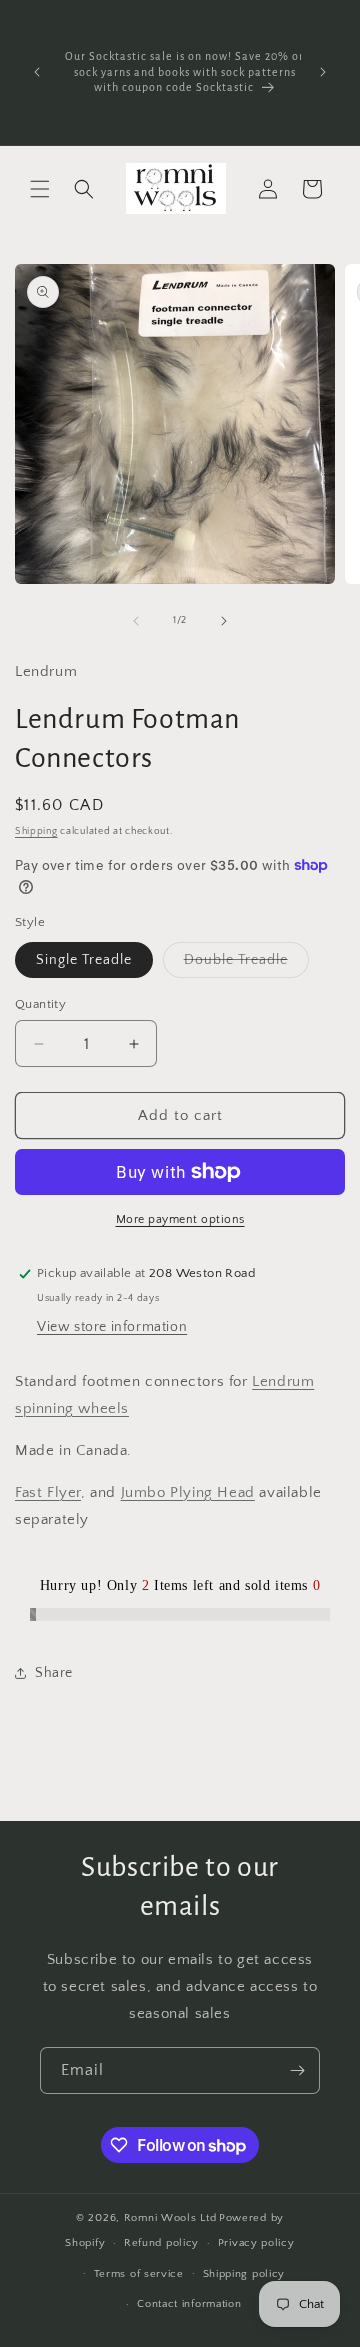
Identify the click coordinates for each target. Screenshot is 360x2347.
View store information (112, 1327)
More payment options (180, 1219)
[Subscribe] (297, 2070)
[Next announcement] (323, 72)
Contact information (189, 2304)
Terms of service (139, 2274)
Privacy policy (256, 2243)
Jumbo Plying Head (188, 1492)
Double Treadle (246, 964)
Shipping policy (244, 2274)
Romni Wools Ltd (170, 2218)
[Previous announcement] (37, 72)
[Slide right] (224, 621)
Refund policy (161, 2243)
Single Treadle (84, 960)
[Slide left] (136, 621)
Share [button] (54, 1673)
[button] (40, 189)
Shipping (36, 831)
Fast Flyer (48, 1492)
